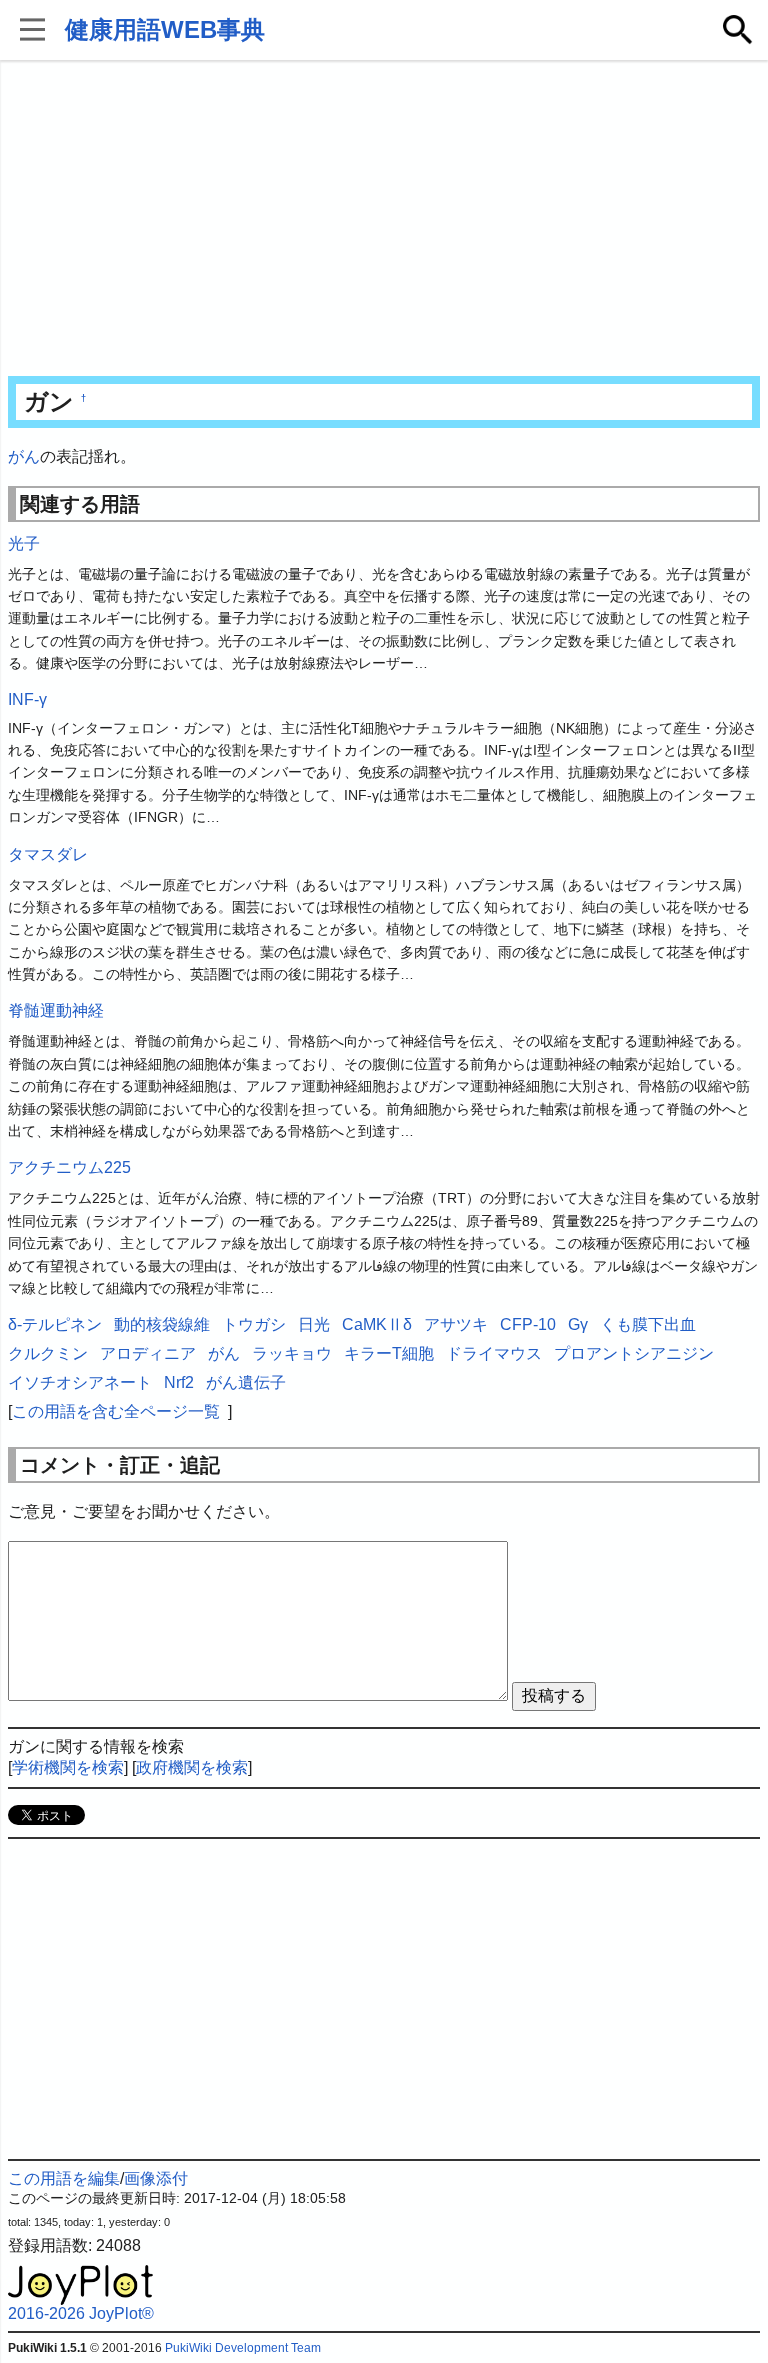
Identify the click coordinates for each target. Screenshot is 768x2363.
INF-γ (27, 699)
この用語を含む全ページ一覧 (116, 1411)
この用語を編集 (64, 2178)
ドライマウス (494, 1353)
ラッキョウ (292, 1353)
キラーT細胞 (389, 1353)
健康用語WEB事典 (165, 29)
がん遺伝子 (246, 1382)
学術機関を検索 (68, 1767)
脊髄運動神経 (56, 1010)
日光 (314, 1324)
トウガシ (254, 1324)
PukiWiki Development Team (243, 2348)
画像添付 (156, 2178)
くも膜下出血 (648, 1324)
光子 (24, 543)
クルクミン (48, 1353)
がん (24, 456)
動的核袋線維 (162, 1324)
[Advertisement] (384, 220)
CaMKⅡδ (377, 1324)
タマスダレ (48, 854)
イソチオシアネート (80, 1382)
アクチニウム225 (69, 1167)
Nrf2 (179, 1382)
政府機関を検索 (192, 1767)
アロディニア (148, 1353)
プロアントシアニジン (634, 1353)
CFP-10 (528, 1324)
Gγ (578, 1324)
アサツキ (456, 1324)
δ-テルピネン (55, 1324)
